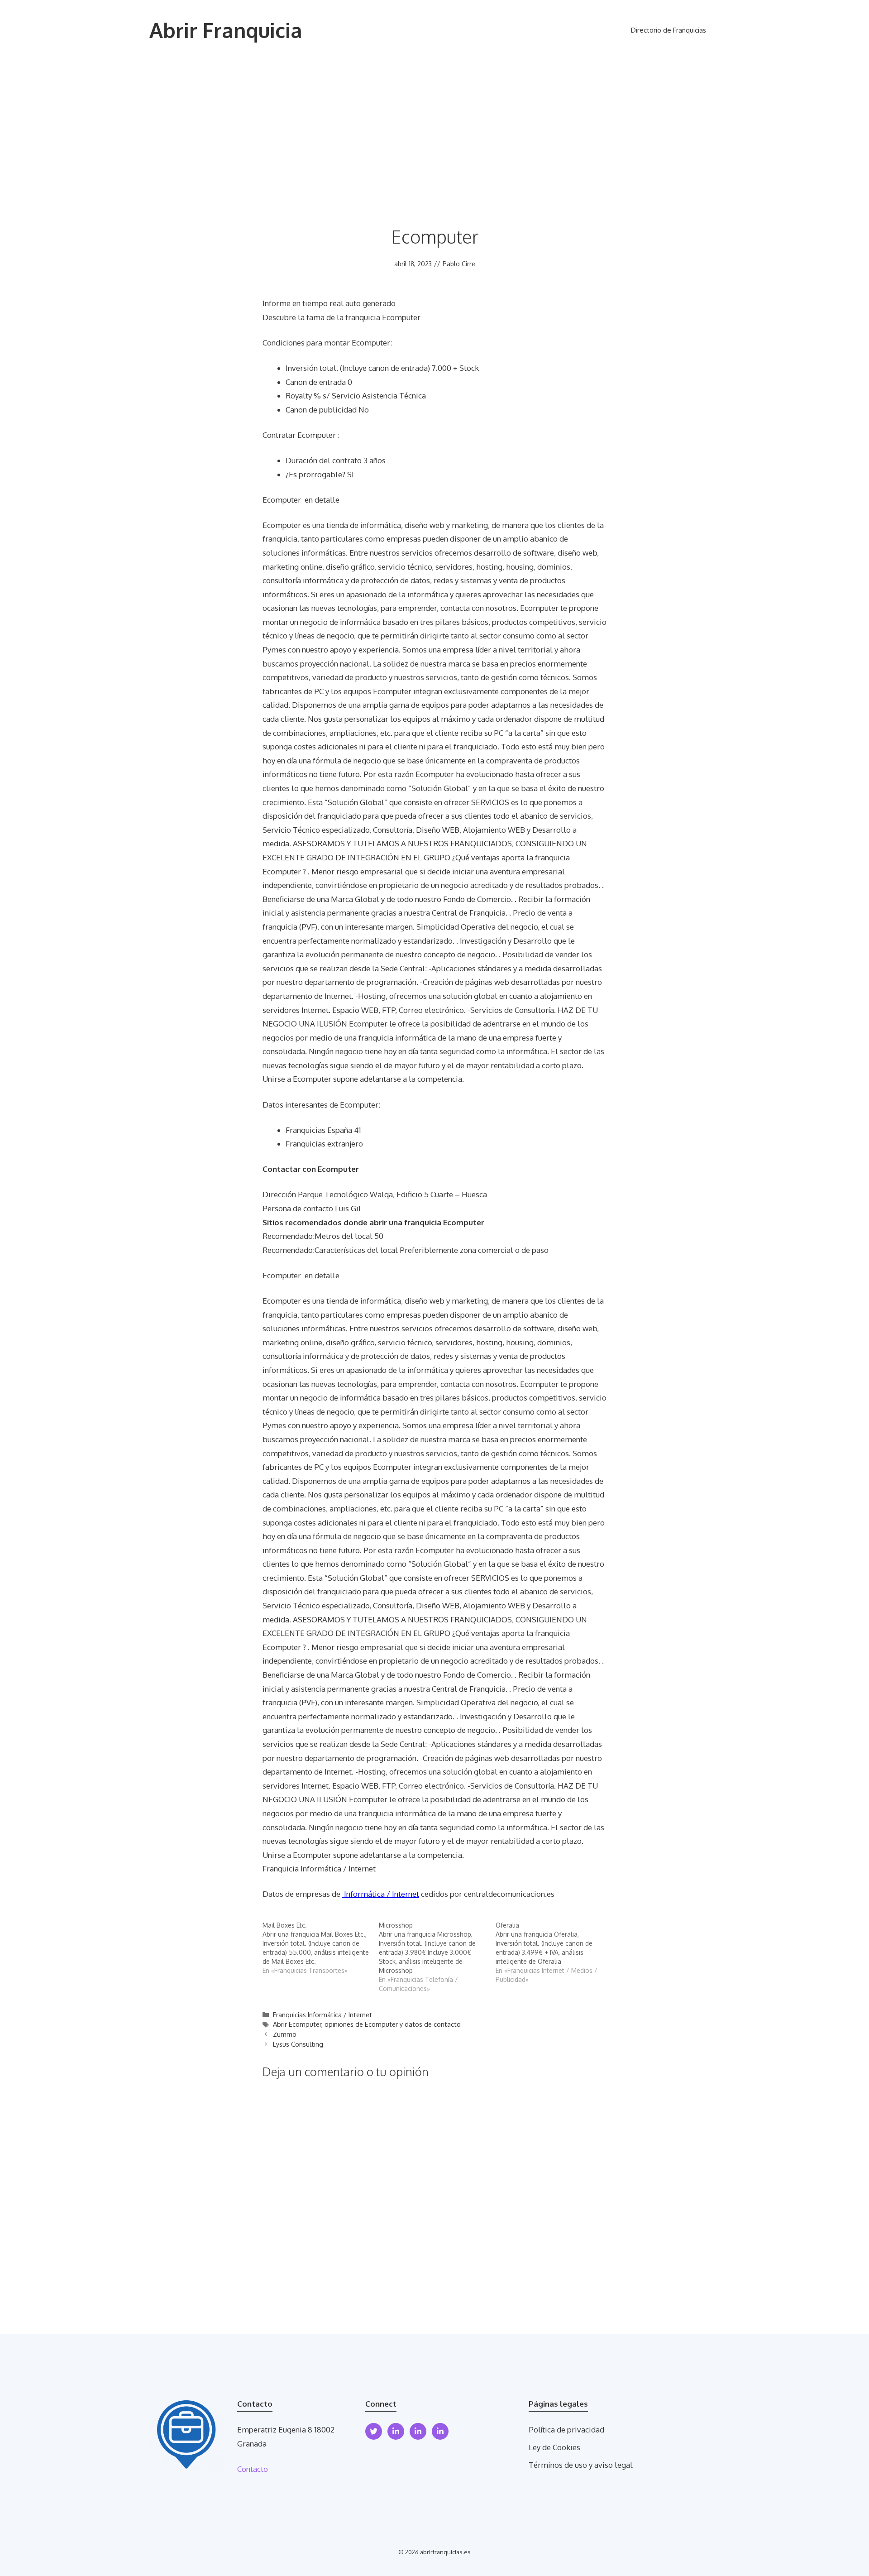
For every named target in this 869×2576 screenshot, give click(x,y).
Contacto (253, 2469)
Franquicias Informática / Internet (322, 2015)
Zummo (285, 2034)
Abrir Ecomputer (297, 2024)
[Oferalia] (554, 1952)
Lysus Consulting (298, 2044)
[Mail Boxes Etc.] (321, 1948)
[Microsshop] (437, 1957)
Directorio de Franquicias (668, 30)
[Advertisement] (434, 129)
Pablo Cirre (459, 264)
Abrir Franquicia (226, 30)
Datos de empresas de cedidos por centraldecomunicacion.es (408, 1894)
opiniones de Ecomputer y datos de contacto (393, 2024)
